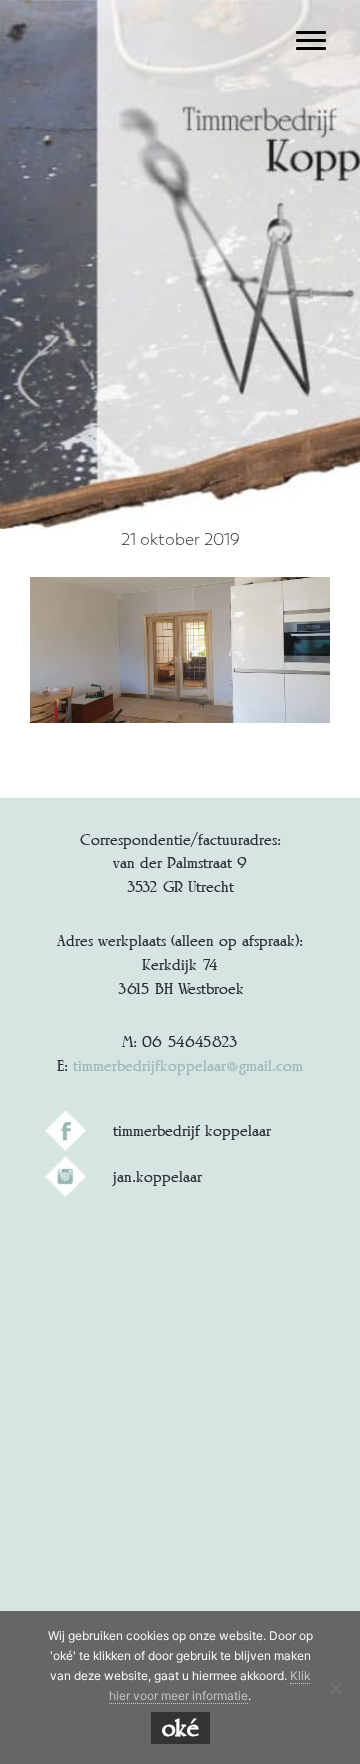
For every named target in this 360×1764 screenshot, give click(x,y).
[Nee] (335, 1688)
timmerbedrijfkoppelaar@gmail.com (188, 1065)
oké (180, 1728)
